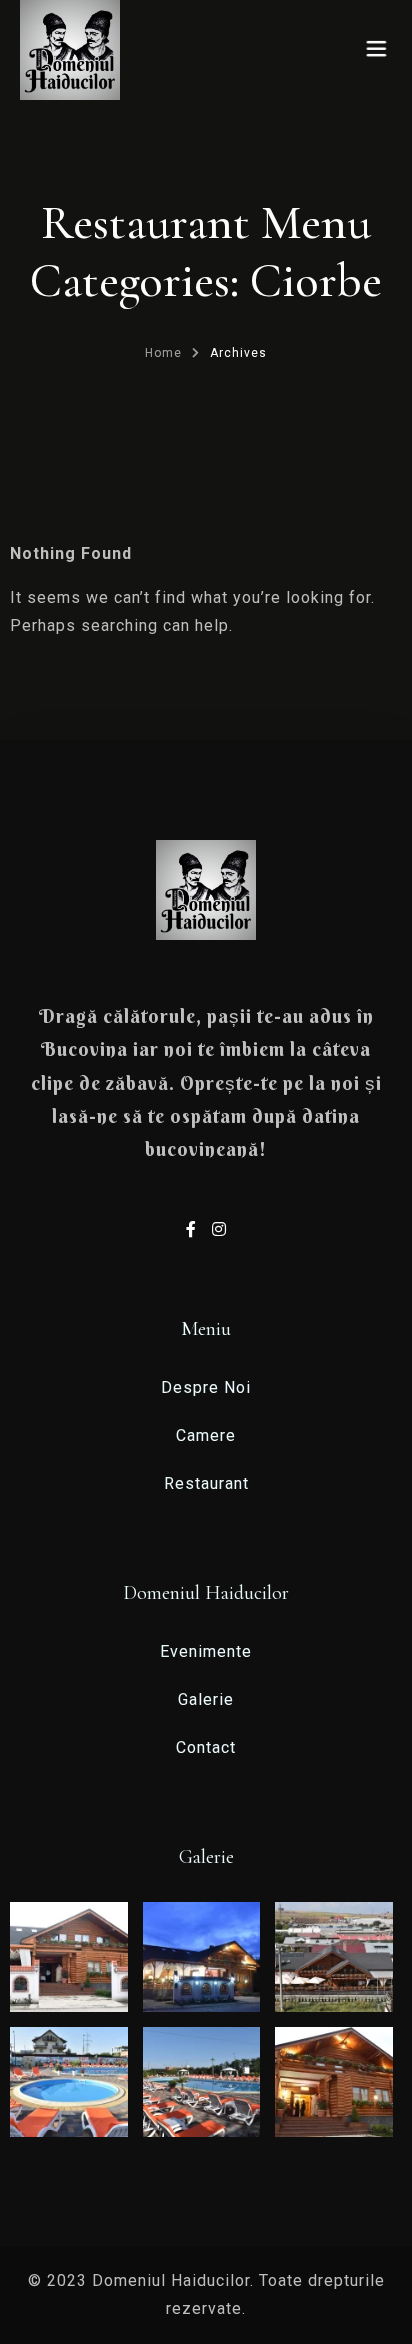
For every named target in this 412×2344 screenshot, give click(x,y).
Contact (206, 1747)
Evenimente (206, 1651)
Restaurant (206, 1483)
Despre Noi (206, 1387)
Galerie (206, 1699)
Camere (206, 1435)
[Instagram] (219, 1229)
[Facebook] (194, 1229)
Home (163, 353)
